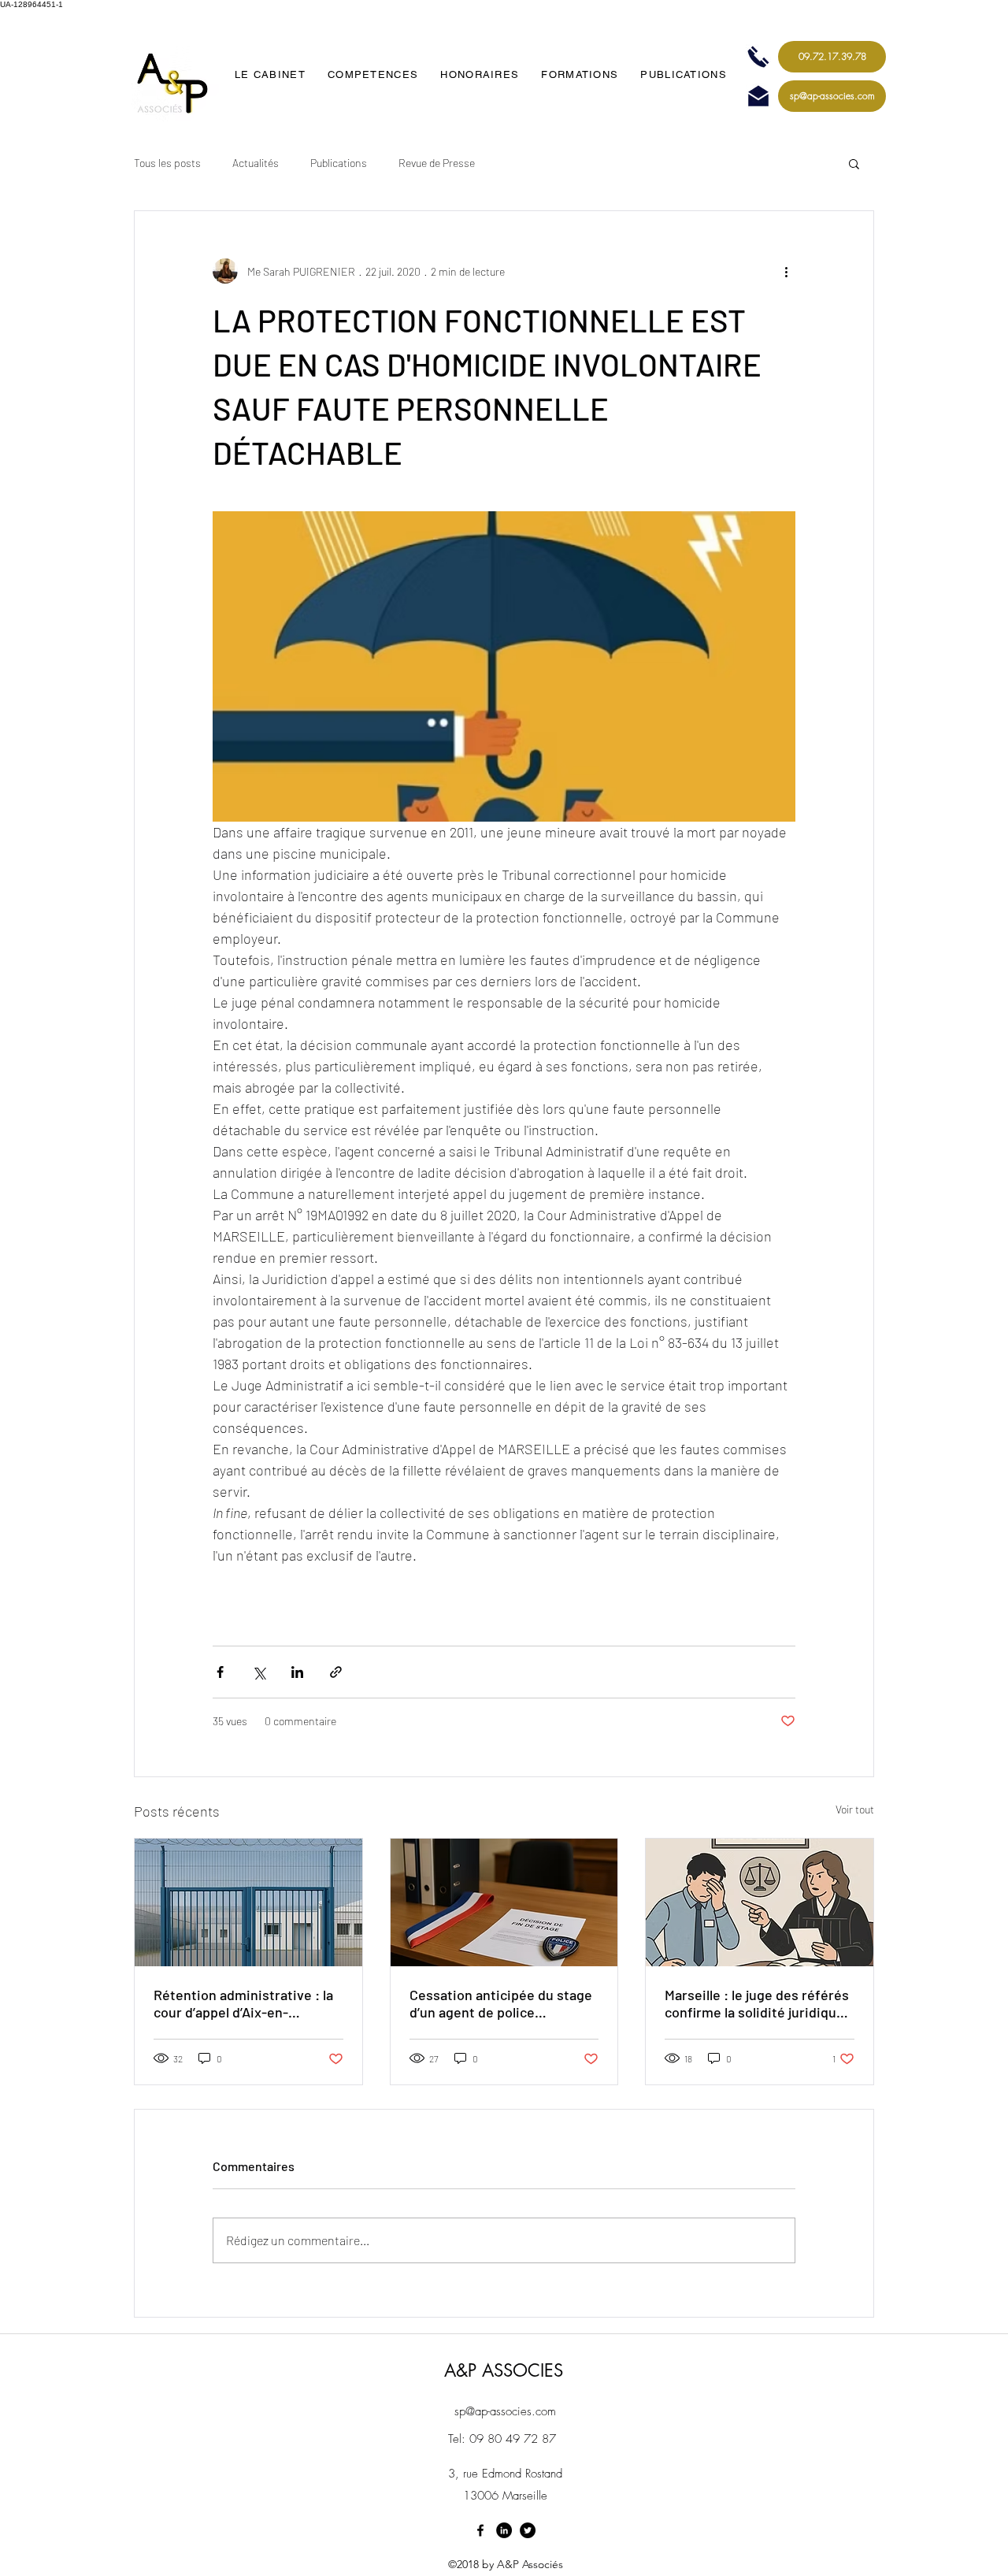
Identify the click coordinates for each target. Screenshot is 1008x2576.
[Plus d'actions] (786, 271)
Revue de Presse (437, 163)
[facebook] (480, 2530)
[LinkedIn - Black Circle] (504, 2530)
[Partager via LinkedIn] (297, 1672)
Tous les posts (167, 163)
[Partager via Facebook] (220, 1672)
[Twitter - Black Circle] (528, 2530)
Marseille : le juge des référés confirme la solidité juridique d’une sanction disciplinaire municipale (757, 2003)
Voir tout (855, 1809)
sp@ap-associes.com (505, 2411)
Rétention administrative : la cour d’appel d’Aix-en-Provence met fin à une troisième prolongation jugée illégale (245, 2003)
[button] (854, 163)
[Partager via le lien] (336, 1672)
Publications (339, 163)
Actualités (256, 163)
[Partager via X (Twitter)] (259, 1672)
